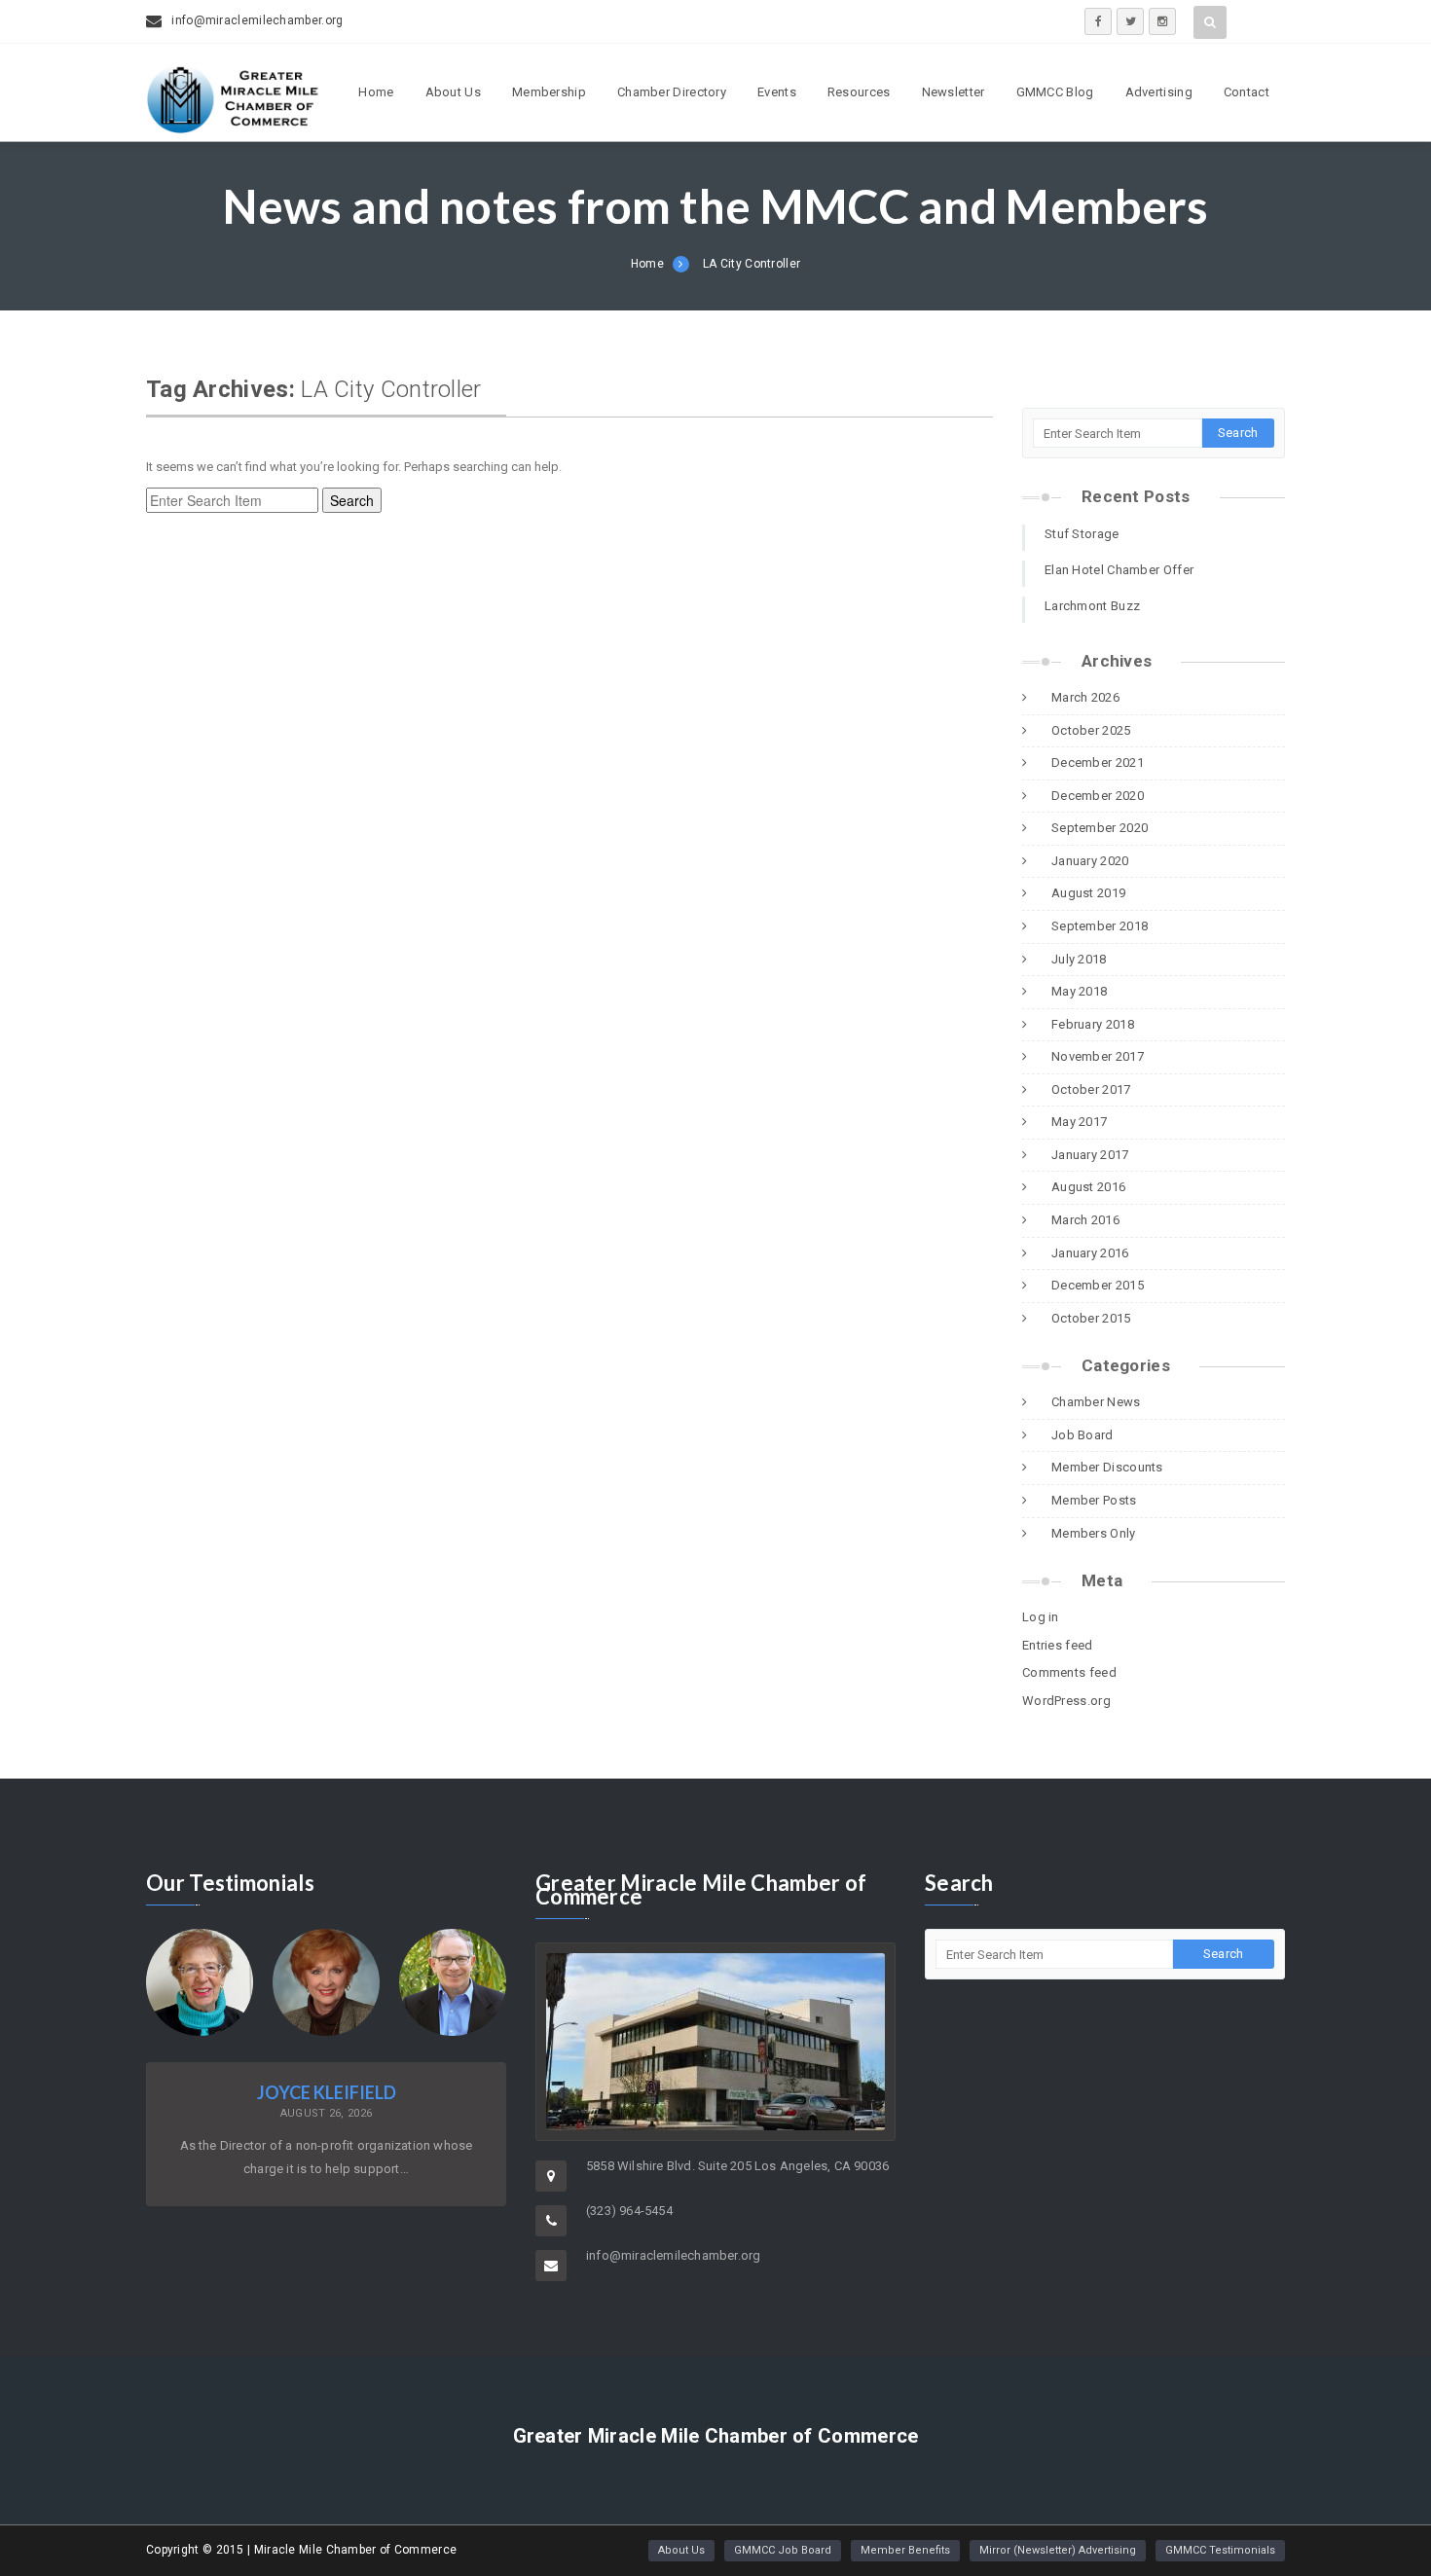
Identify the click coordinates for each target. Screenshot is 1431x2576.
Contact (1247, 92)
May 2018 (1079, 991)
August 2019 (1088, 893)
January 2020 (1090, 861)
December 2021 (1098, 762)
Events (777, 92)
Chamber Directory (672, 92)
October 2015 (1091, 1318)
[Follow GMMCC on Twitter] (1130, 21)
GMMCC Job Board (783, 2550)
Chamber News (1096, 1402)
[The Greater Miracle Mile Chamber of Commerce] (234, 127)
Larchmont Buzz (1092, 606)
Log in (1041, 1617)
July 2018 (1079, 959)
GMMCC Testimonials (1220, 2550)
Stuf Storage (1082, 534)
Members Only (1094, 1533)
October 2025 (1091, 730)
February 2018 (1093, 1024)
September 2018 (1100, 926)
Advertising (1159, 92)
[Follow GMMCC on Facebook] (1098, 21)
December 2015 (1098, 1285)
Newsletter (954, 92)
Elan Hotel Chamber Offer (1119, 570)
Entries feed (1058, 1645)
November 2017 (1098, 1056)
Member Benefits (905, 2550)
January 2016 (1090, 1253)
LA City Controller (752, 264)
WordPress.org (1066, 1701)
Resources (859, 92)
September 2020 (1100, 828)
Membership (549, 92)
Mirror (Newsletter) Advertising (1058, 2550)
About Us (453, 92)
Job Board (1082, 1435)
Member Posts (1094, 1500)
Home (376, 92)
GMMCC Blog (1055, 92)
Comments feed (1069, 1672)
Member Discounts (1107, 1467)
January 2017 (1090, 1155)
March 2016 (1085, 1220)
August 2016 (1088, 1187)
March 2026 (1085, 697)
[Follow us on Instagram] (1162, 21)
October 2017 (1091, 1089)
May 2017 (1079, 1122)
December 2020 (1098, 796)
